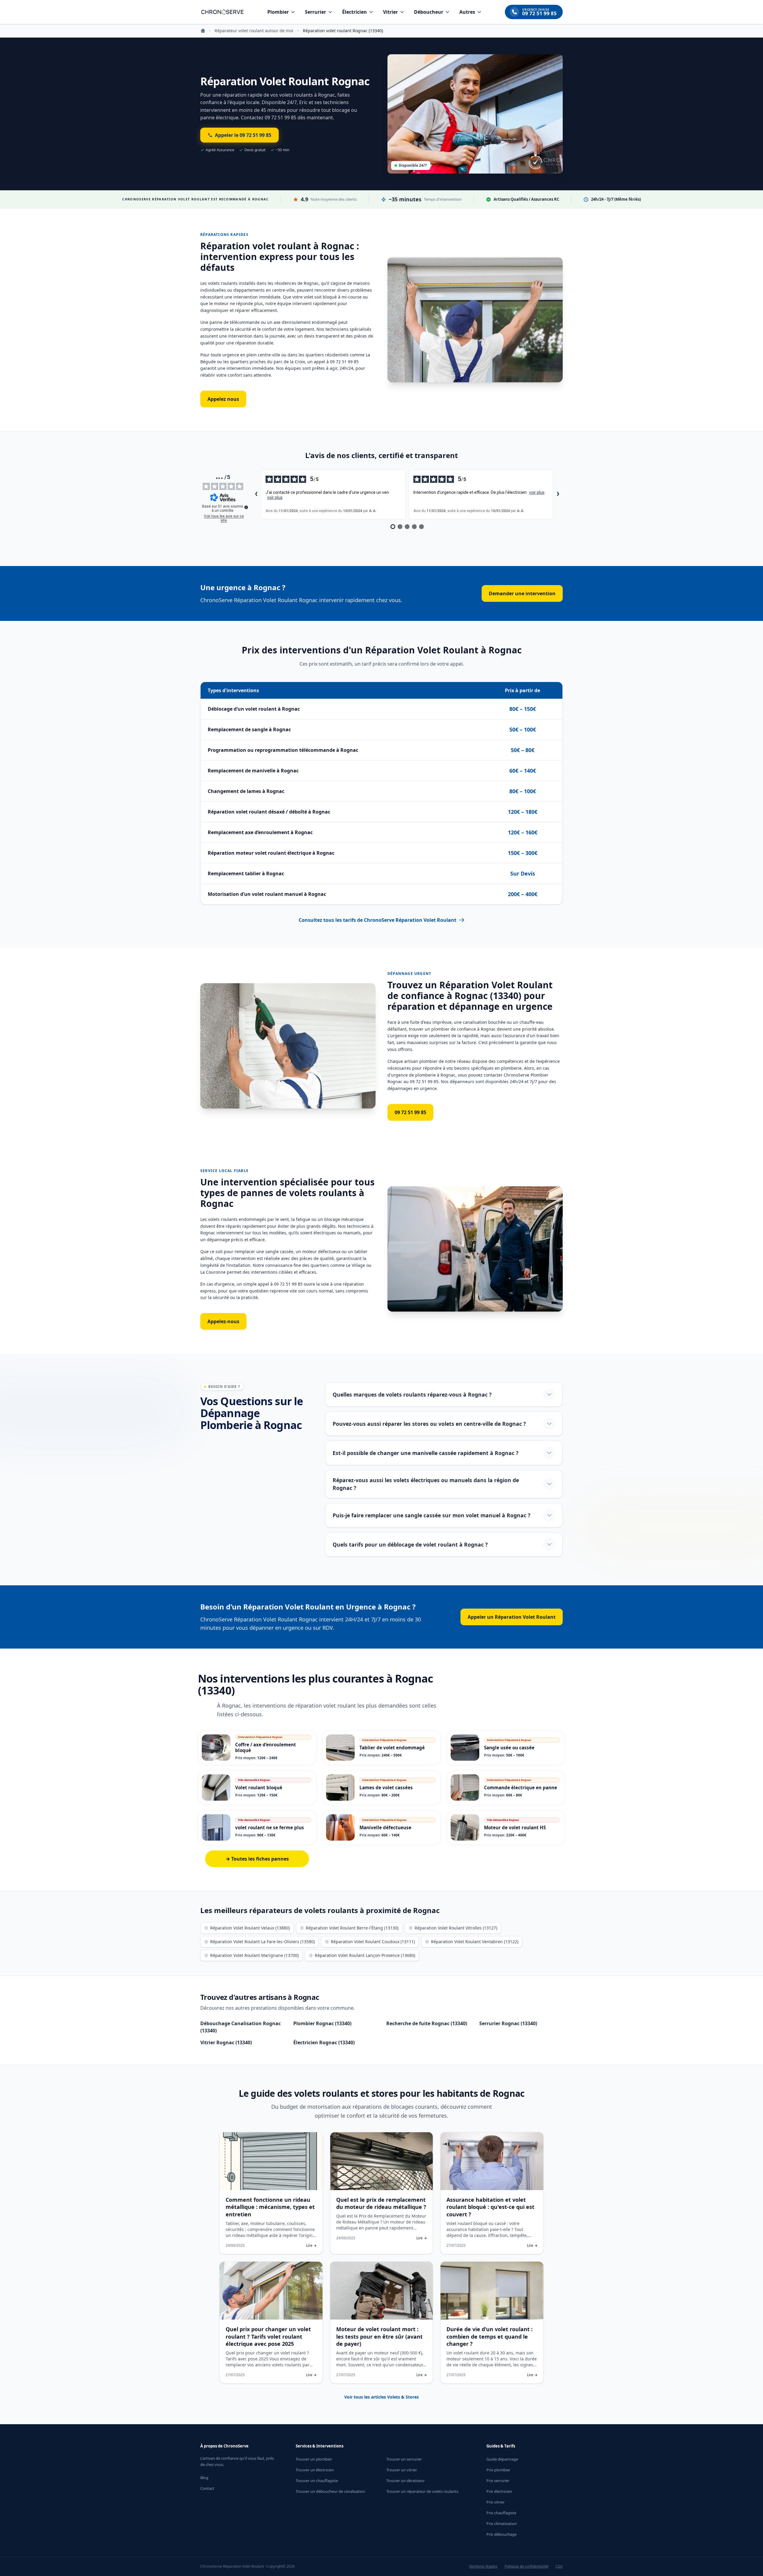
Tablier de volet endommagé (392, 1748)
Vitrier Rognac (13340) (226, 2042)
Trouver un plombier (314, 2459)
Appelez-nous (223, 1321)
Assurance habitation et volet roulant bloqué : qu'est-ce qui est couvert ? (490, 2207)
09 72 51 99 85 (410, 1112)
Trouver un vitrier (402, 2470)
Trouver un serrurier (404, 2459)
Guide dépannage (502, 2459)
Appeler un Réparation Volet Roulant (512, 1617)
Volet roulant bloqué (259, 1788)
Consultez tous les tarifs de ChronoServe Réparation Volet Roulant (377, 920)
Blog (204, 2478)
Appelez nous (223, 399)
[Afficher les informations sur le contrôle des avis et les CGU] (246, 507)
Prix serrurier (498, 2481)
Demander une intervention (522, 593)
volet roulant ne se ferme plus (270, 1827)
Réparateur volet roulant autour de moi (254, 31)
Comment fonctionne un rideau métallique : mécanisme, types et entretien (270, 2207)
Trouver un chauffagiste (317, 2481)
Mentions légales (483, 2566)
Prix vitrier (496, 2502)
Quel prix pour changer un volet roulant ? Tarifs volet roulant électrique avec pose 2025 (268, 2337)
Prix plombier (498, 2470)
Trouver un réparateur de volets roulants (422, 2491)
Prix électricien (499, 2491)
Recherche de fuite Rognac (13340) (427, 2023)
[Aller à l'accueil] (222, 12)
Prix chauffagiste (501, 2513)
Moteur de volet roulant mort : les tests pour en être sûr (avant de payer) (379, 2337)
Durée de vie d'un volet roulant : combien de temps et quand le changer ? (490, 2337)
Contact (207, 2488)
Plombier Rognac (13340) (322, 2023)
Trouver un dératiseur (405, 2481)
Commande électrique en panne (521, 1788)
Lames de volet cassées (386, 1788)
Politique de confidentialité (526, 2566)
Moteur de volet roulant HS (515, 1827)
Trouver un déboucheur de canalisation (330, 2491)
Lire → (311, 2246)
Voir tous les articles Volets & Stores (381, 2397)
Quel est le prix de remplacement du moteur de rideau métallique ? (381, 2203)
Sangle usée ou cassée (509, 1748)
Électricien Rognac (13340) (324, 2042)
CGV (559, 2566)
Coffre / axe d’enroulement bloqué (266, 1747)
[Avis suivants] (558, 494)
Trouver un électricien (315, 2470)
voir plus (275, 497)
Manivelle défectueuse (385, 1827)
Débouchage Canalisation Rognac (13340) (241, 2027)
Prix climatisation (502, 2524)
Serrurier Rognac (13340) (508, 2023)
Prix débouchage (501, 2534)
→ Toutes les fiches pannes (257, 1859)
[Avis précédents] (256, 494)
